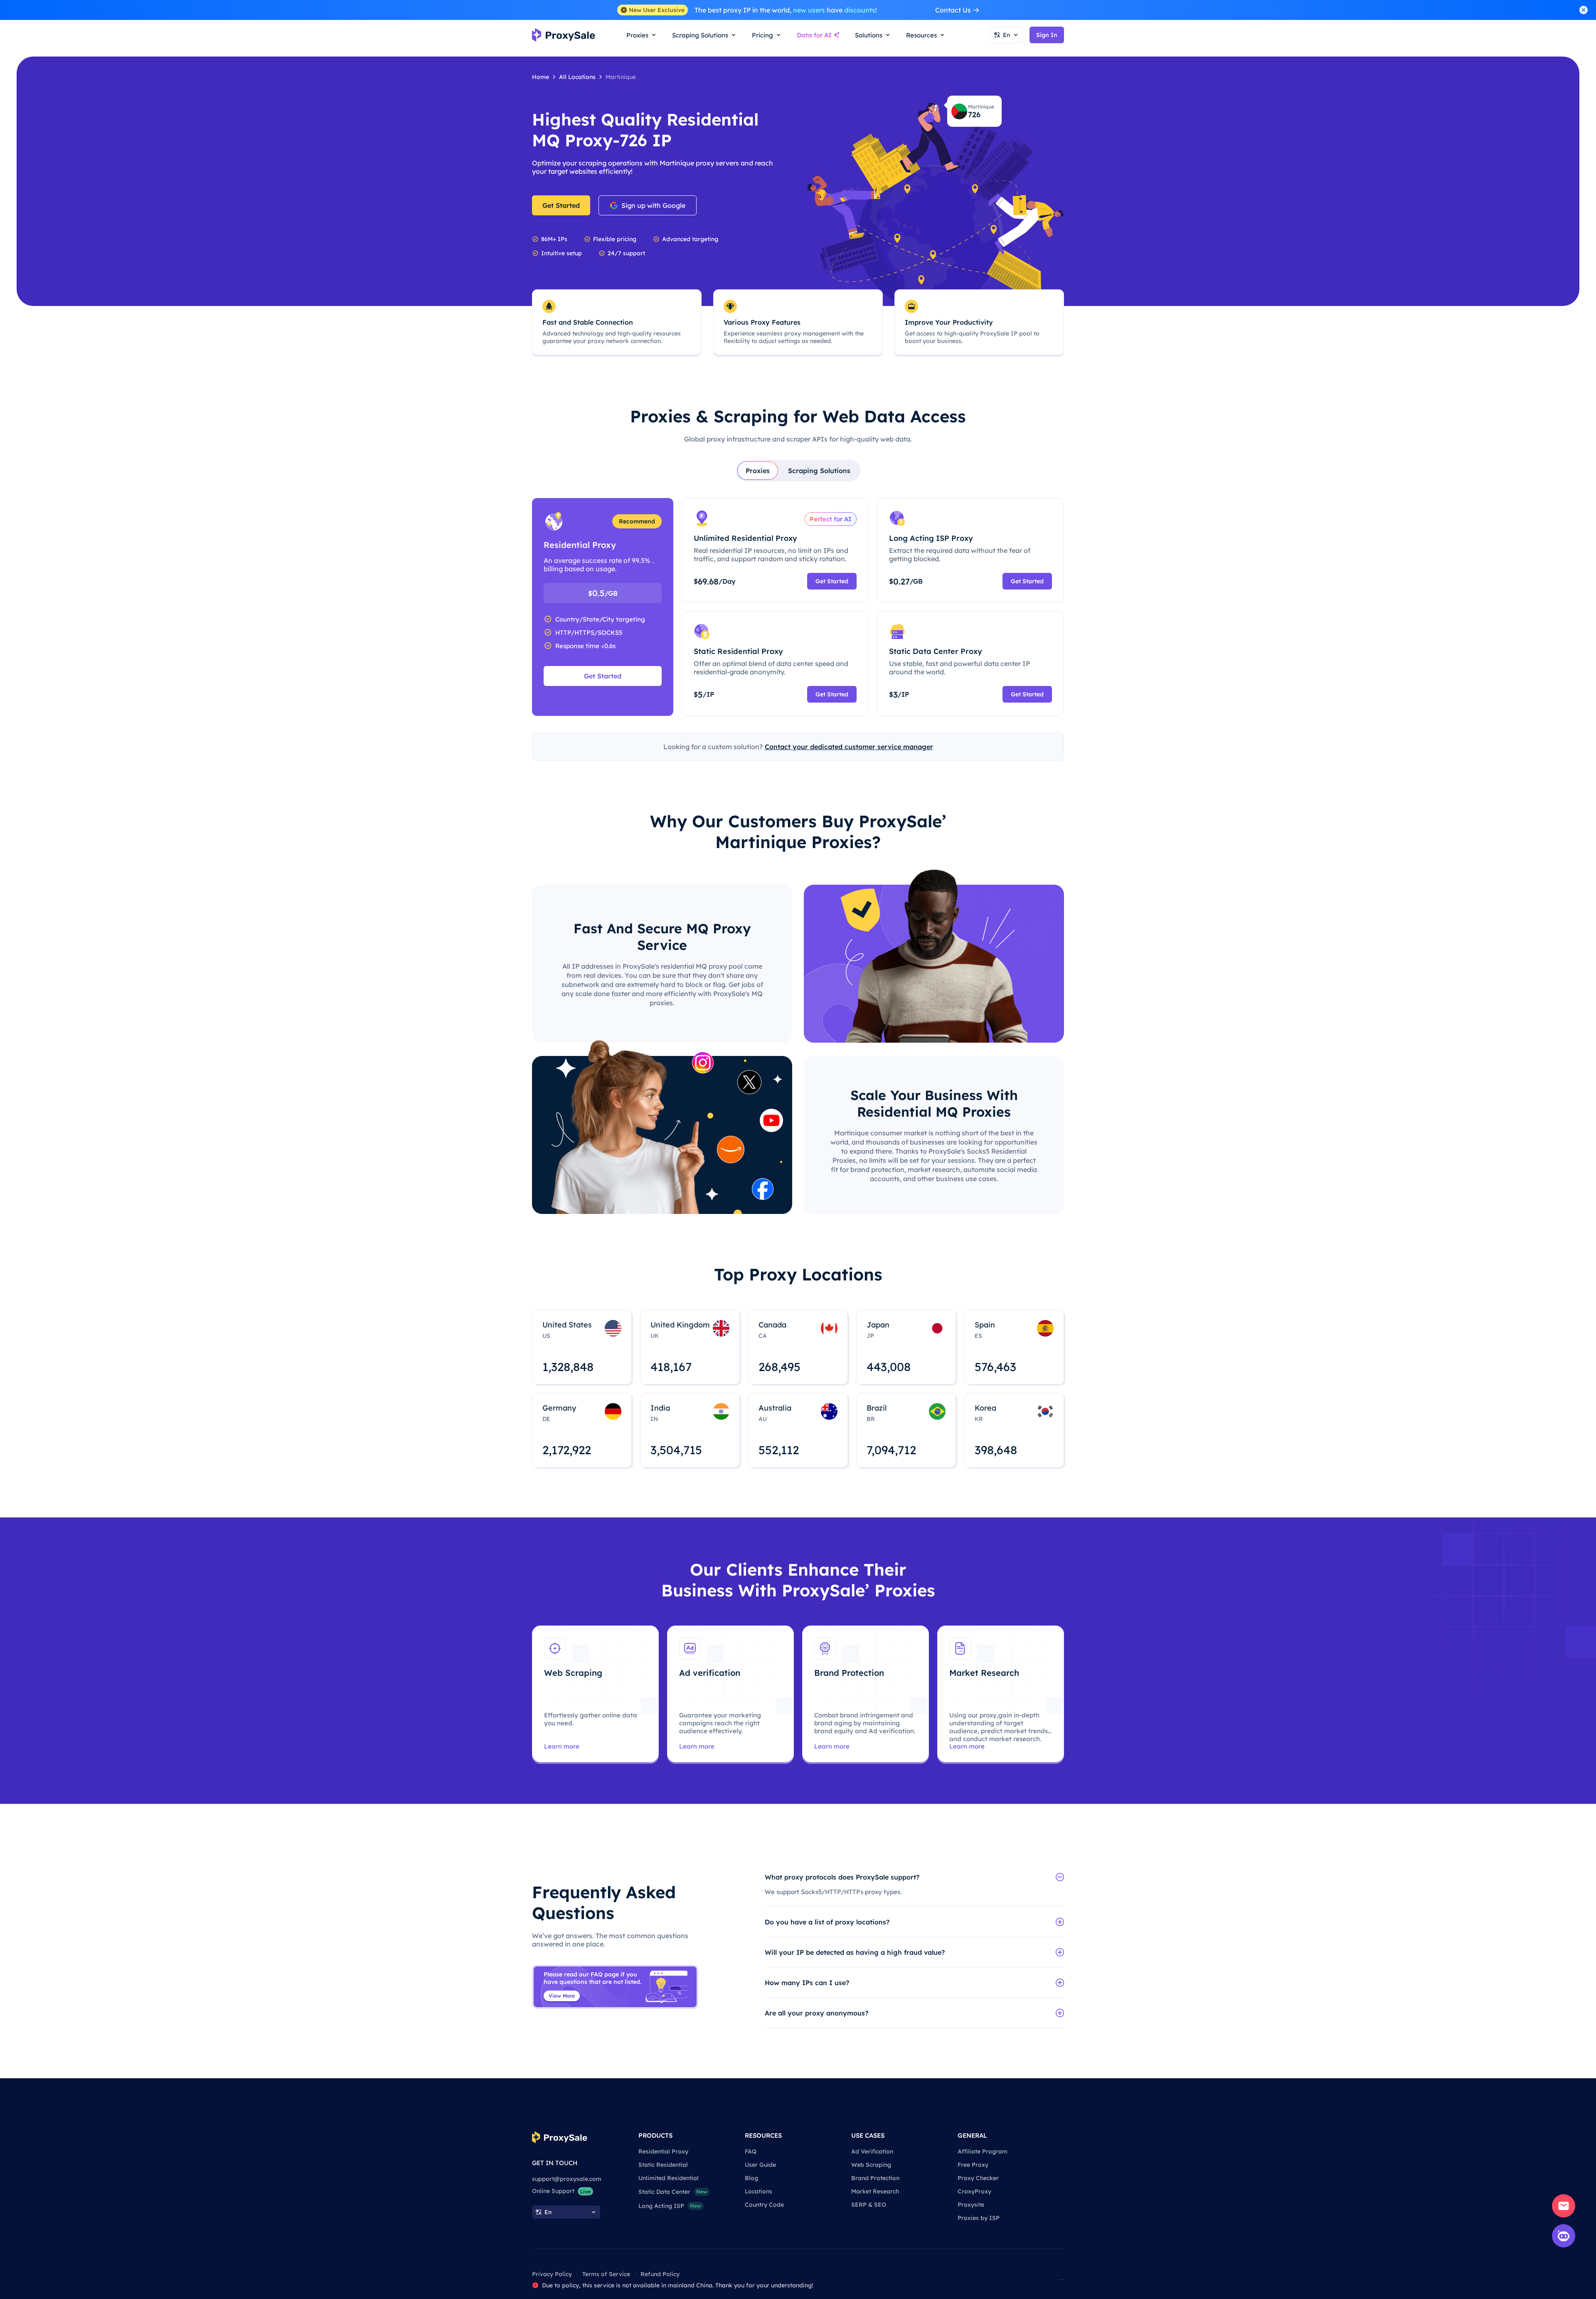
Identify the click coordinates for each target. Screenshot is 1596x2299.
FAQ (751, 2151)
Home (541, 77)
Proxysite (971, 2205)
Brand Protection (875, 2178)
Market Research (875, 2191)
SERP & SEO (869, 2205)
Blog (751, 2178)
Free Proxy (973, 2165)
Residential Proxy (663, 2151)
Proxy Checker (978, 2178)
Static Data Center (673, 2192)
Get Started (561, 205)
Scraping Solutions (819, 471)
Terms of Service (606, 2274)
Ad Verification (872, 2151)
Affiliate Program (983, 2151)
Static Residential (663, 2165)
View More (562, 1996)
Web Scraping (871, 2165)
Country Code (764, 2205)
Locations (759, 2191)
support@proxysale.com (567, 2179)
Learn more (562, 1746)
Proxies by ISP (979, 2218)
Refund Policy (660, 2274)
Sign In (1047, 35)
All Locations (577, 77)
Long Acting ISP (670, 2206)
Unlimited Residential (669, 2178)
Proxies (758, 471)
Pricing (762, 35)
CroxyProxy (974, 2191)
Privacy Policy (552, 2274)
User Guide (760, 2165)
